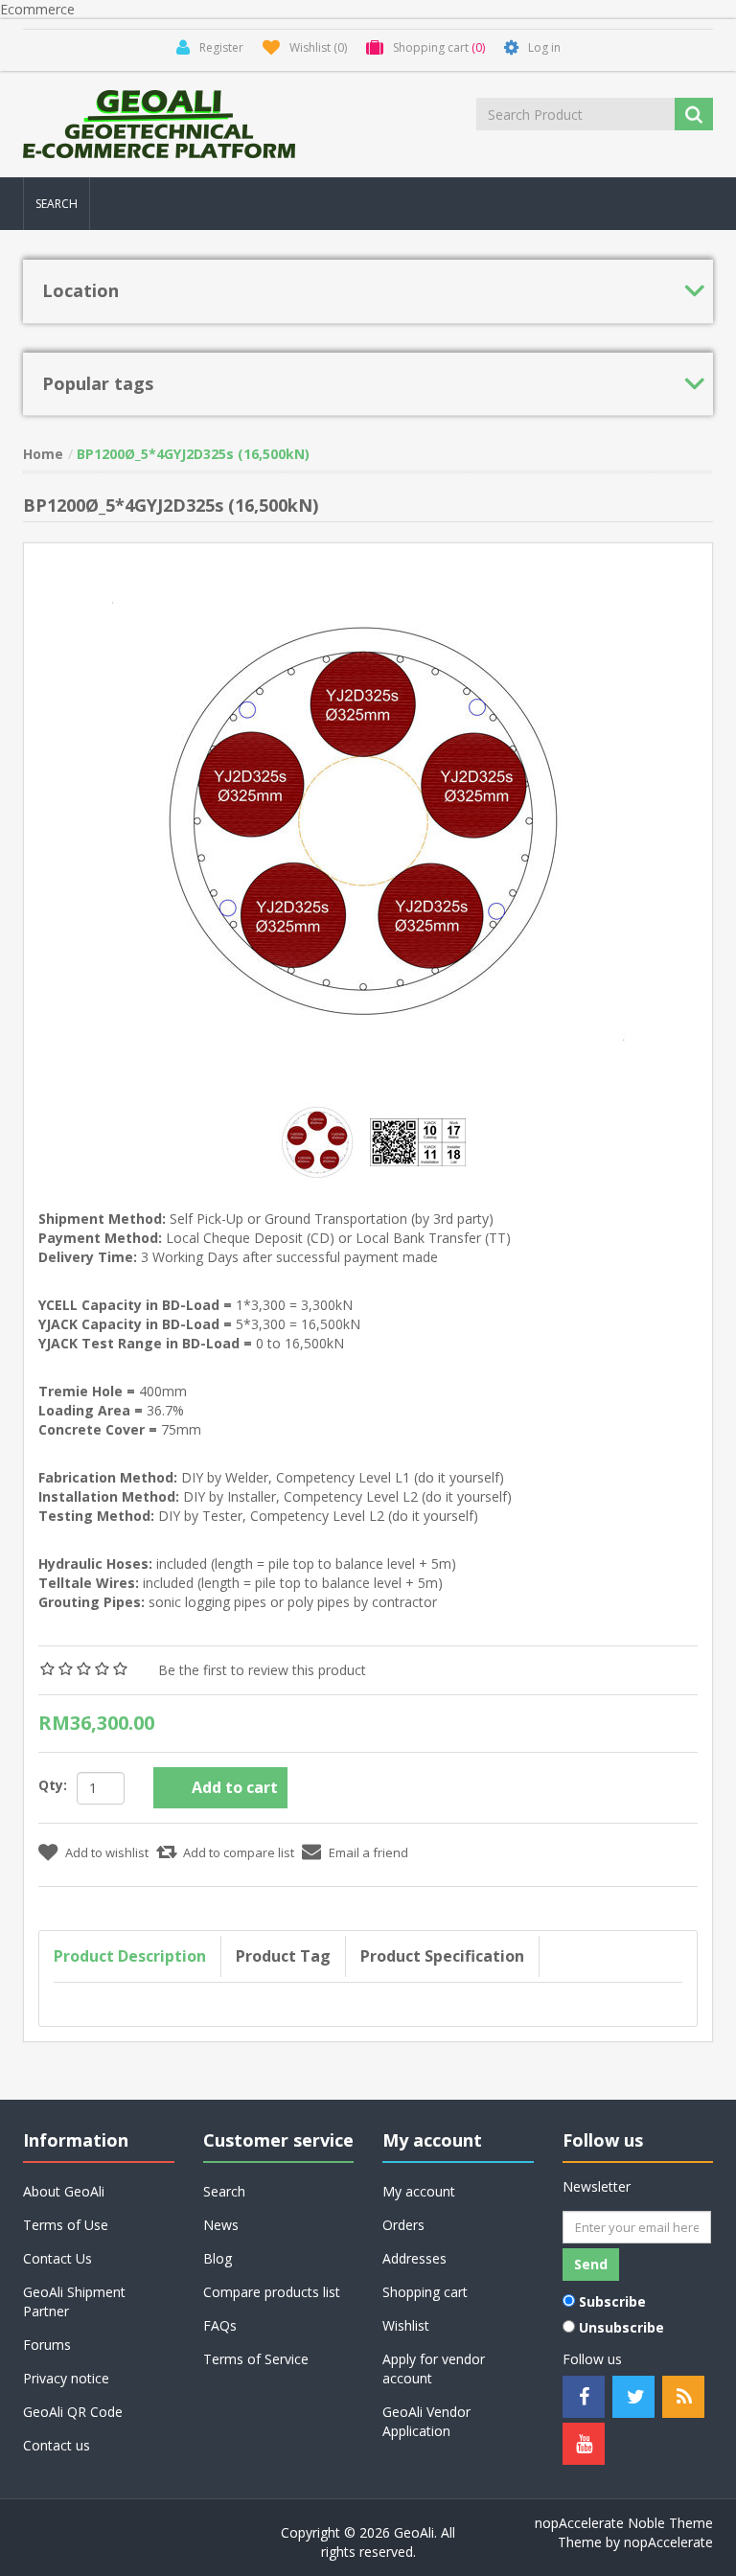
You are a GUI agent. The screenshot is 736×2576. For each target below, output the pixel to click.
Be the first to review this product (262, 1670)
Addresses (414, 2258)
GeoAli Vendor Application (426, 2421)
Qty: (53, 1785)
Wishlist (406, 2325)
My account (419, 2191)
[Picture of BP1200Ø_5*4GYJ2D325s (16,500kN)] (320, 1141)
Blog (218, 2258)
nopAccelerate (668, 2542)
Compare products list (272, 2292)
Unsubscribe (621, 2327)
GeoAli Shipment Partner (74, 2301)
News (221, 2225)
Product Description (130, 1956)
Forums (47, 2345)
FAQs (220, 2325)
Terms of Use (66, 2225)
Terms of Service (256, 2359)
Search (57, 204)
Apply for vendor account (434, 2369)
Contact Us (57, 2258)
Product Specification (442, 1956)
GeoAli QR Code (73, 2412)
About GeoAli (64, 2191)
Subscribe (612, 2301)
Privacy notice (66, 2378)
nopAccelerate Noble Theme (624, 2523)
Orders (403, 2225)
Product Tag (283, 1956)
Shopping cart (425, 2292)
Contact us (57, 2445)
